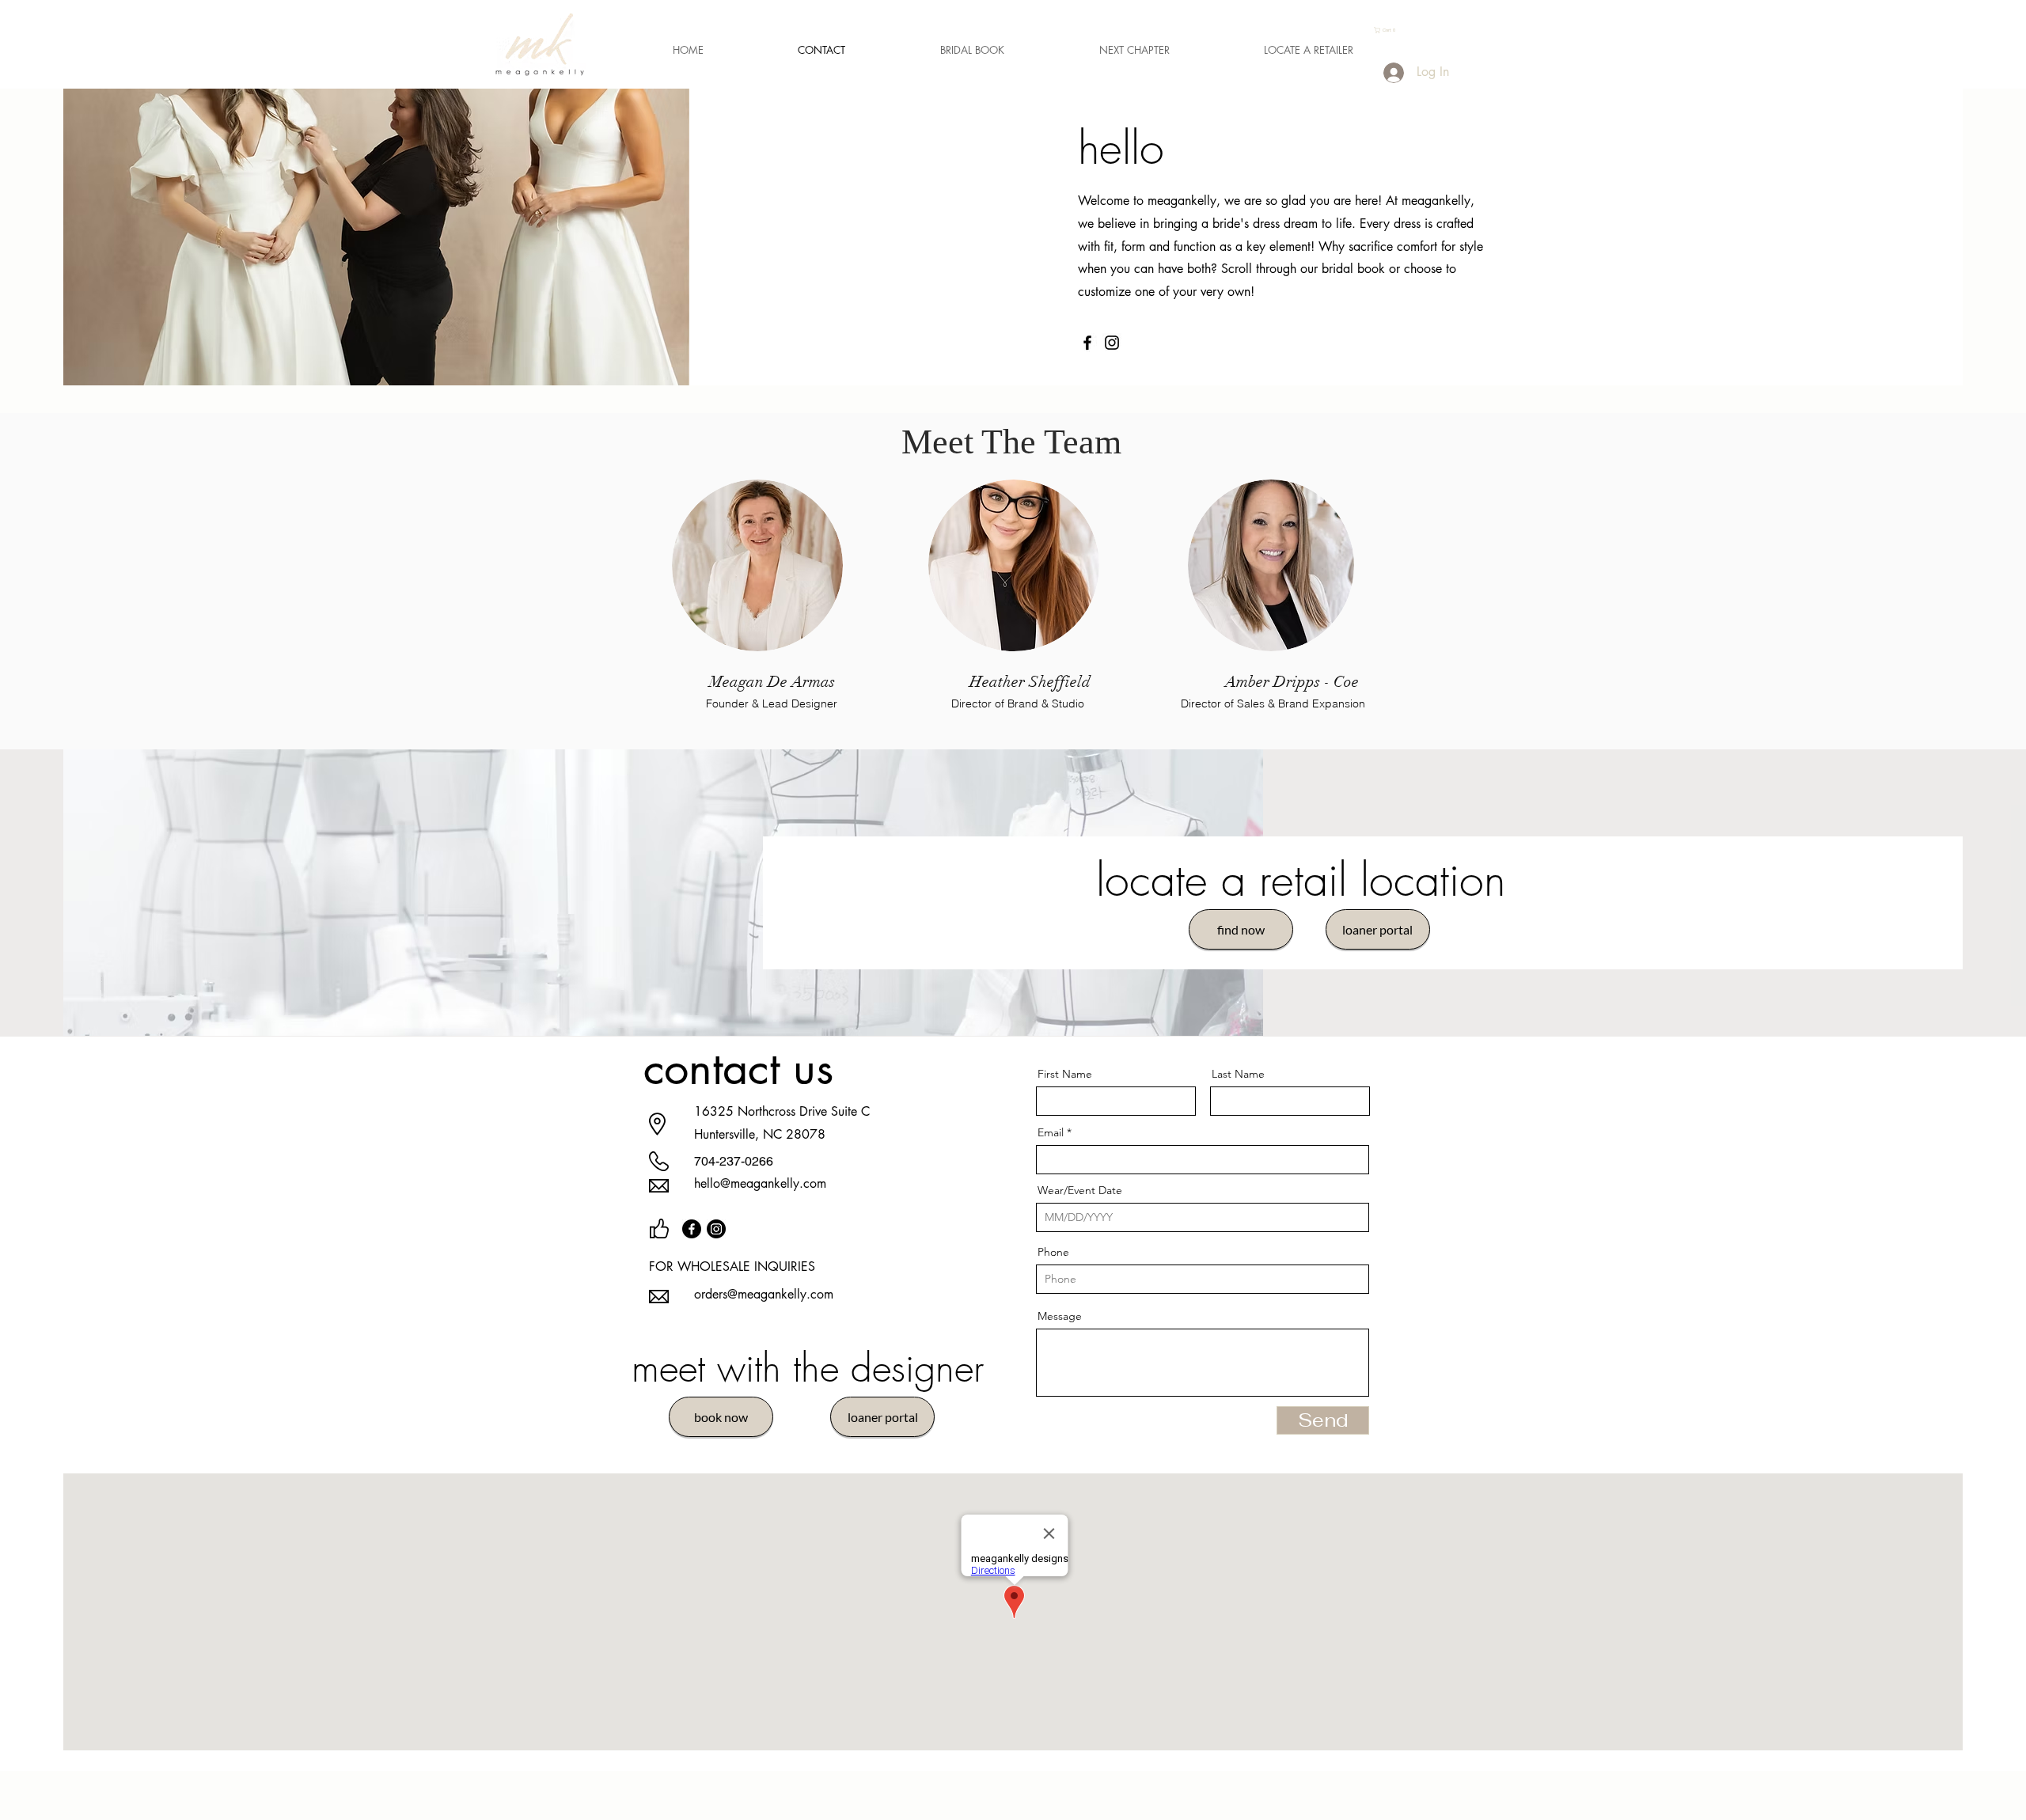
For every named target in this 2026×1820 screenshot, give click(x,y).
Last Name (1238, 1074)
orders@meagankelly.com (764, 1294)
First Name (1065, 1074)
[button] (1387, 30)
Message (1060, 1316)
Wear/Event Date (1080, 1190)
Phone (1053, 1252)
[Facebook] (1087, 343)
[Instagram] (1112, 343)
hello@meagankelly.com (760, 1183)
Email (1051, 1132)
